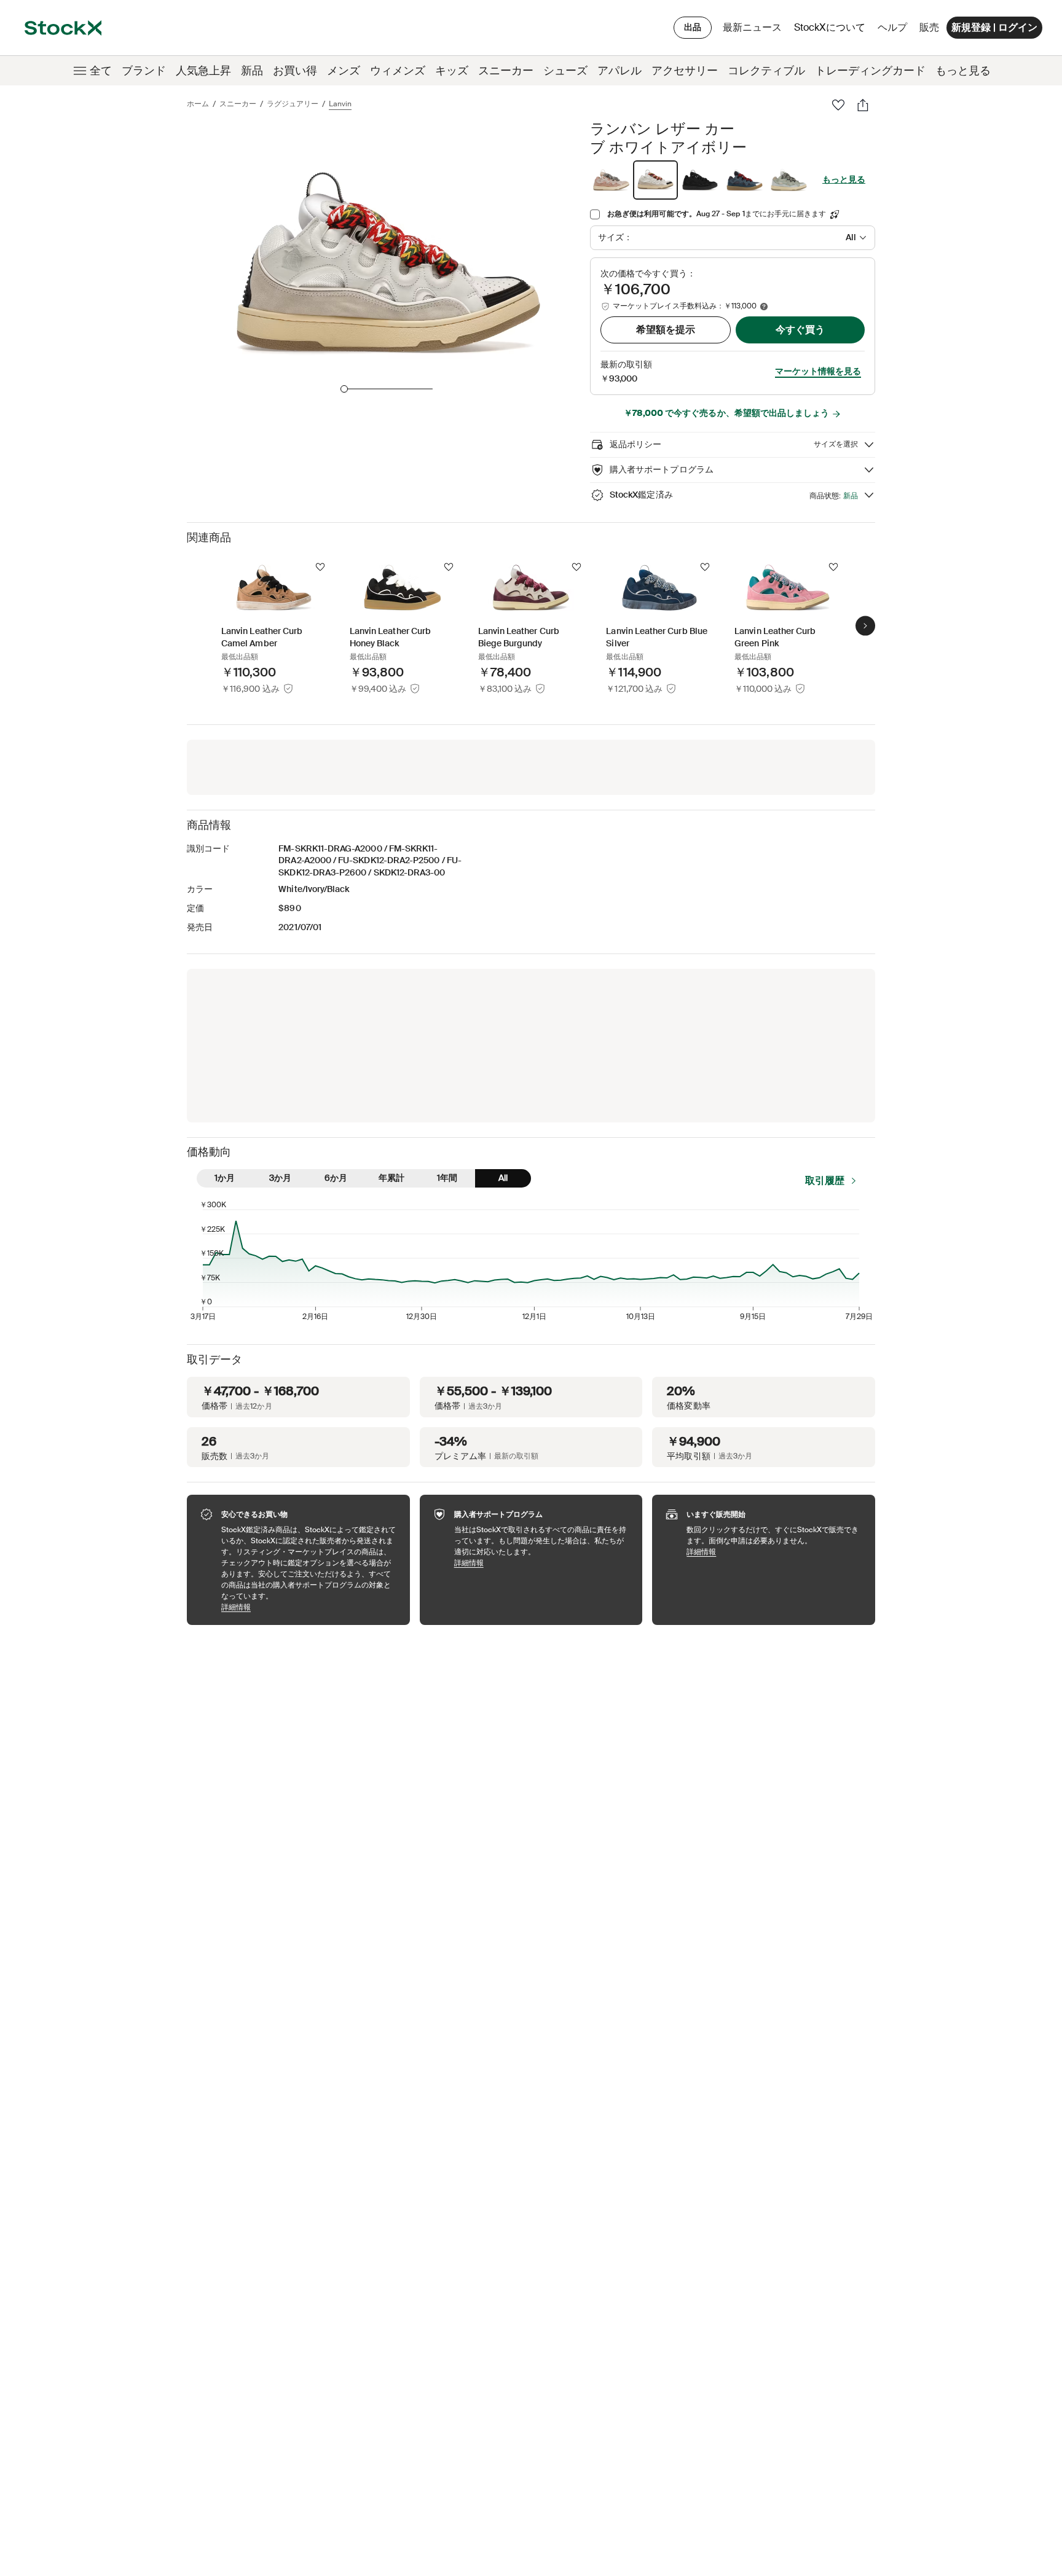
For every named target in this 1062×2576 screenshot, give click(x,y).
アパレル (619, 71)
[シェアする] (863, 105)
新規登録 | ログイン (994, 27)
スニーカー (506, 71)
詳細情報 (309, 1607)
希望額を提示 (666, 330)
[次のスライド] (865, 625)
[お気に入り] (838, 105)
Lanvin (340, 104)
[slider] (344, 389)
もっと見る (963, 71)
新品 (252, 71)
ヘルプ (892, 27)
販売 (929, 27)
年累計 (391, 1178)
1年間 (447, 1178)
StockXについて (832, 30)
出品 (693, 27)
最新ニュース (752, 27)
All (503, 1178)
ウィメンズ (398, 71)
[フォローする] (320, 567)
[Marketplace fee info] (764, 307)
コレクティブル (766, 71)
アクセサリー (685, 71)
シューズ (565, 71)
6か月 (336, 1178)
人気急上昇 (203, 71)
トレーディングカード (870, 71)
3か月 (280, 1178)
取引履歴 (825, 1180)
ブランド (144, 71)
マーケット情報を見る (818, 371)
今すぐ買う (800, 330)
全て (101, 71)
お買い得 (295, 71)
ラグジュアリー (293, 104)
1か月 (225, 1178)
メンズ (344, 71)
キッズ (452, 71)
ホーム (198, 104)
